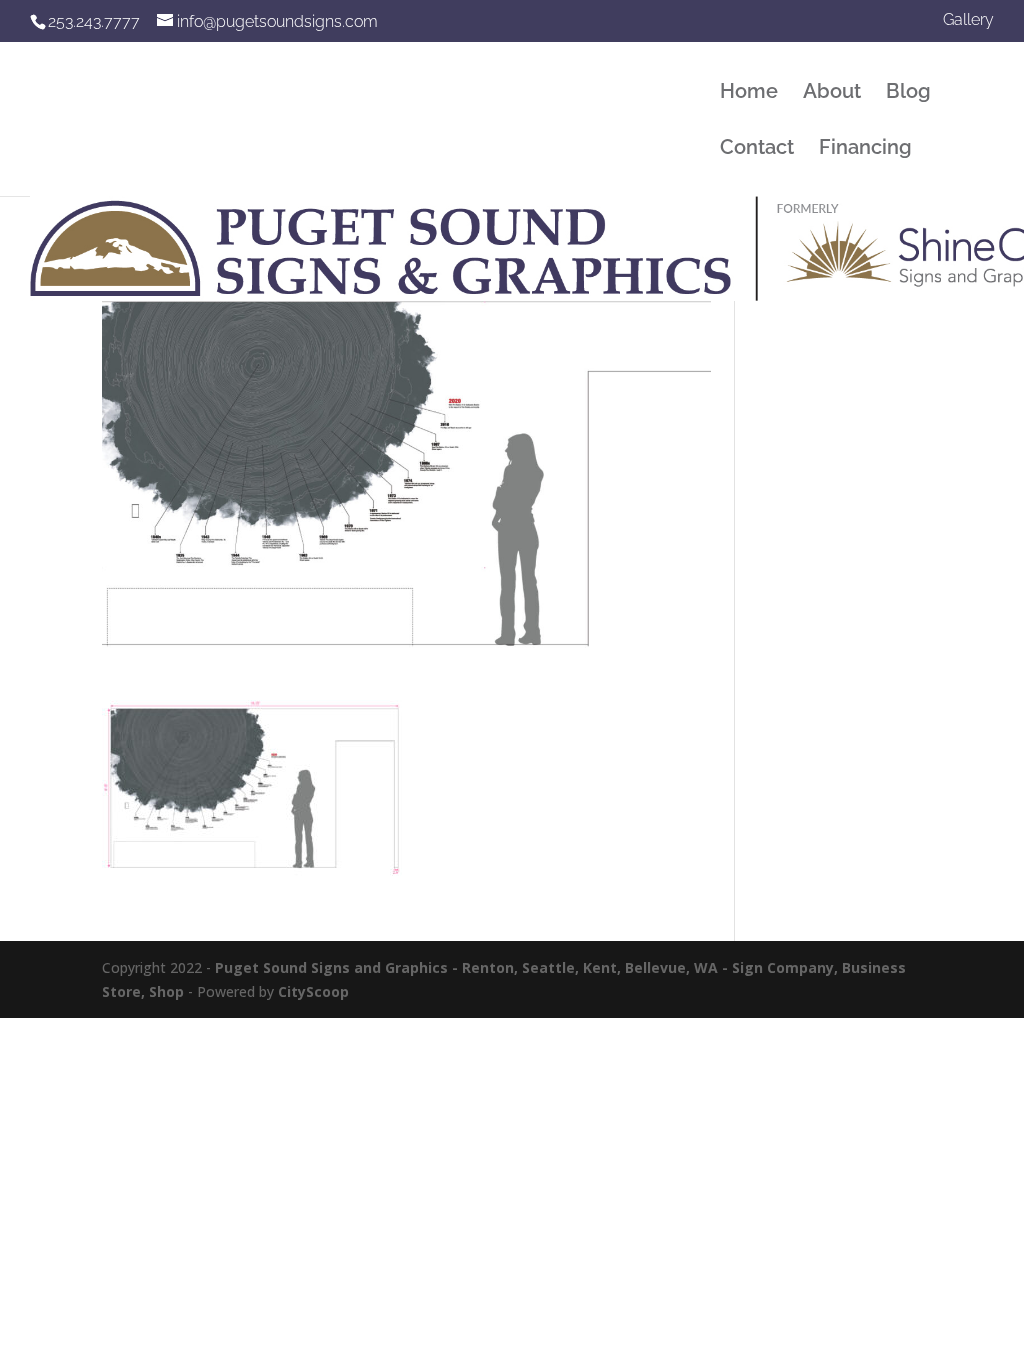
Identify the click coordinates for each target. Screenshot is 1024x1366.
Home (749, 93)
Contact (757, 149)
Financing (865, 149)
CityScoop (313, 991)
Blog (908, 93)
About (832, 93)
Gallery (968, 20)
